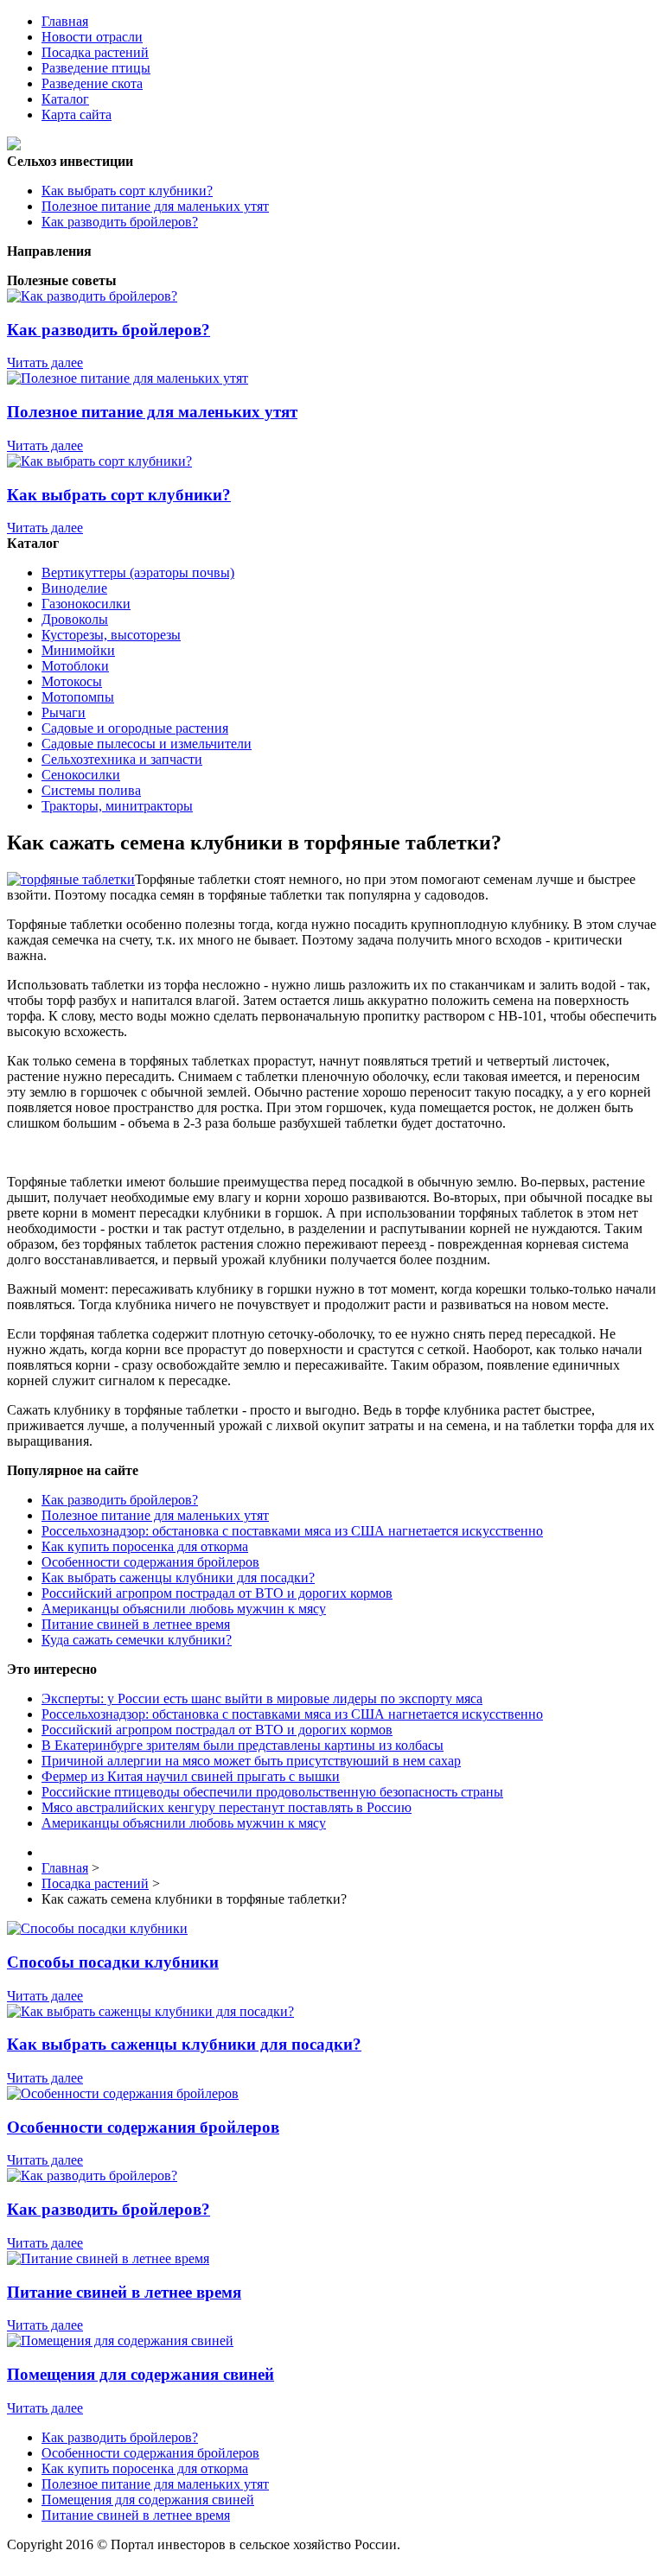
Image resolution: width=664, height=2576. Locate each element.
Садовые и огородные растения (135, 728)
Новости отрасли (92, 37)
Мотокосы (72, 681)
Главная (65, 21)
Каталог (65, 99)
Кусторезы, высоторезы (111, 635)
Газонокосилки (86, 604)
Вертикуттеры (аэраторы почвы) (138, 572)
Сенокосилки (81, 775)
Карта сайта (77, 114)
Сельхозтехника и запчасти (122, 759)
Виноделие (74, 588)
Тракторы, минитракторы (117, 806)
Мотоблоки (75, 666)
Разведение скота (92, 83)
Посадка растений (95, 52)
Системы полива (91, 790)
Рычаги (64, 712)
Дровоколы (75, 619)
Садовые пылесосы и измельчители (147, 744)
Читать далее (45, 363)
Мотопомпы (78, 697)
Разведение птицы (96, 68)
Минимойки (78, 650)
